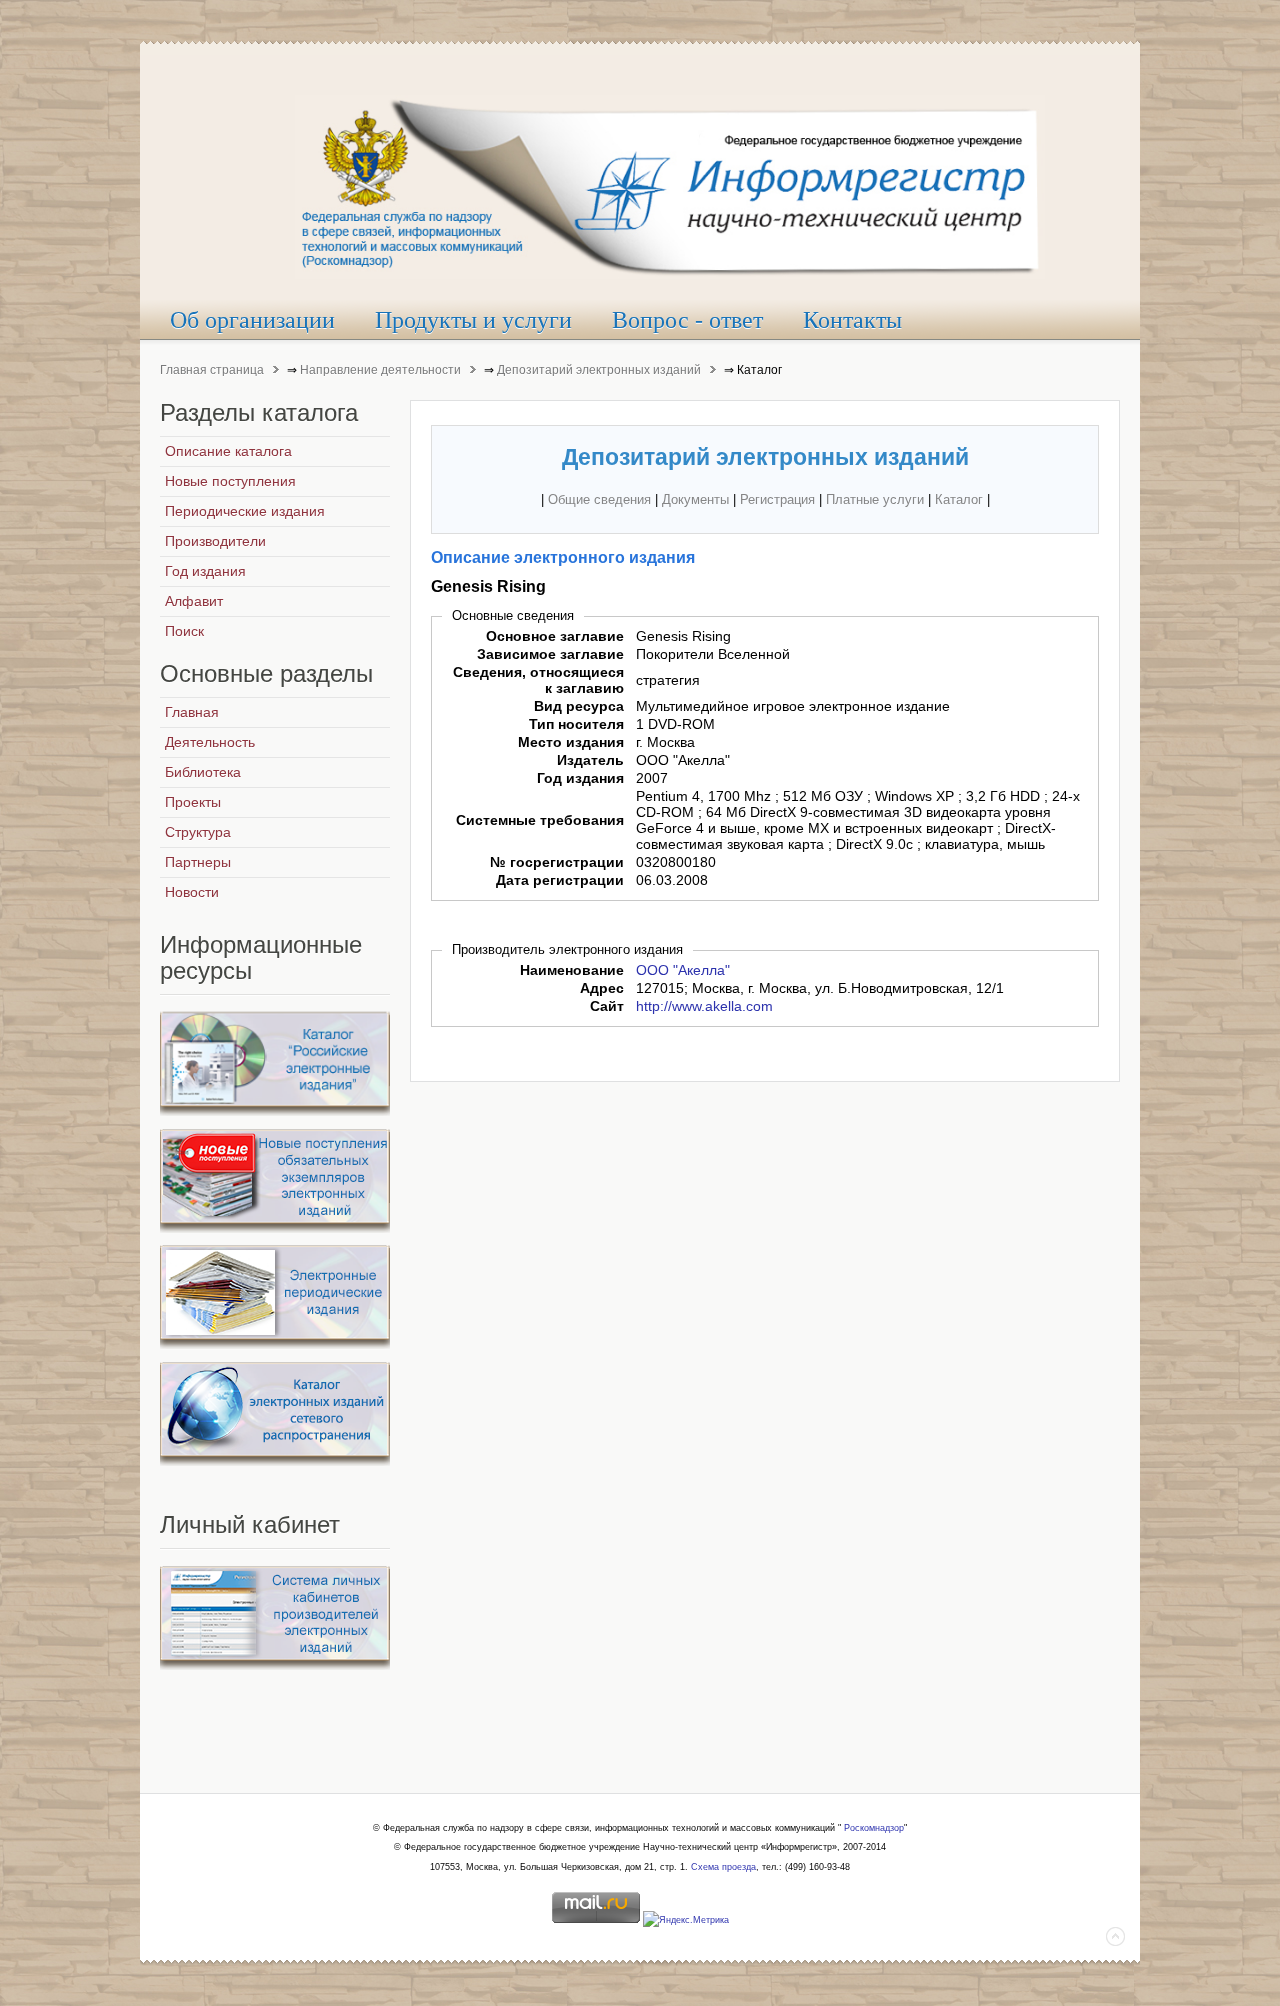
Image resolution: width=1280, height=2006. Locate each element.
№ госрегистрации (557, 862)
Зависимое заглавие (550, 654)
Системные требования (540, 820)
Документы (695, 499)
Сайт (607, 1006)
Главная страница (212, 370)
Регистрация (777, 499)
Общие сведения (599, 499)
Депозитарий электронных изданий (599, 370)
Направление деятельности (380, 370)
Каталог (959, 499)
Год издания (580, 778)
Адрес (602, 988)
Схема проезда (723, 1867)
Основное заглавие (555, 636)
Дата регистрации (560, 880)
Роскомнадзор (874, 1828)
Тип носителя (576, 724)
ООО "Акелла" (683, 970)
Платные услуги (875, 499)
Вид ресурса (579, 706)
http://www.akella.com (704, 1006)
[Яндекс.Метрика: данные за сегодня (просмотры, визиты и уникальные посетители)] (686, 1921)
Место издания (571, 742)
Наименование (572, 970)
